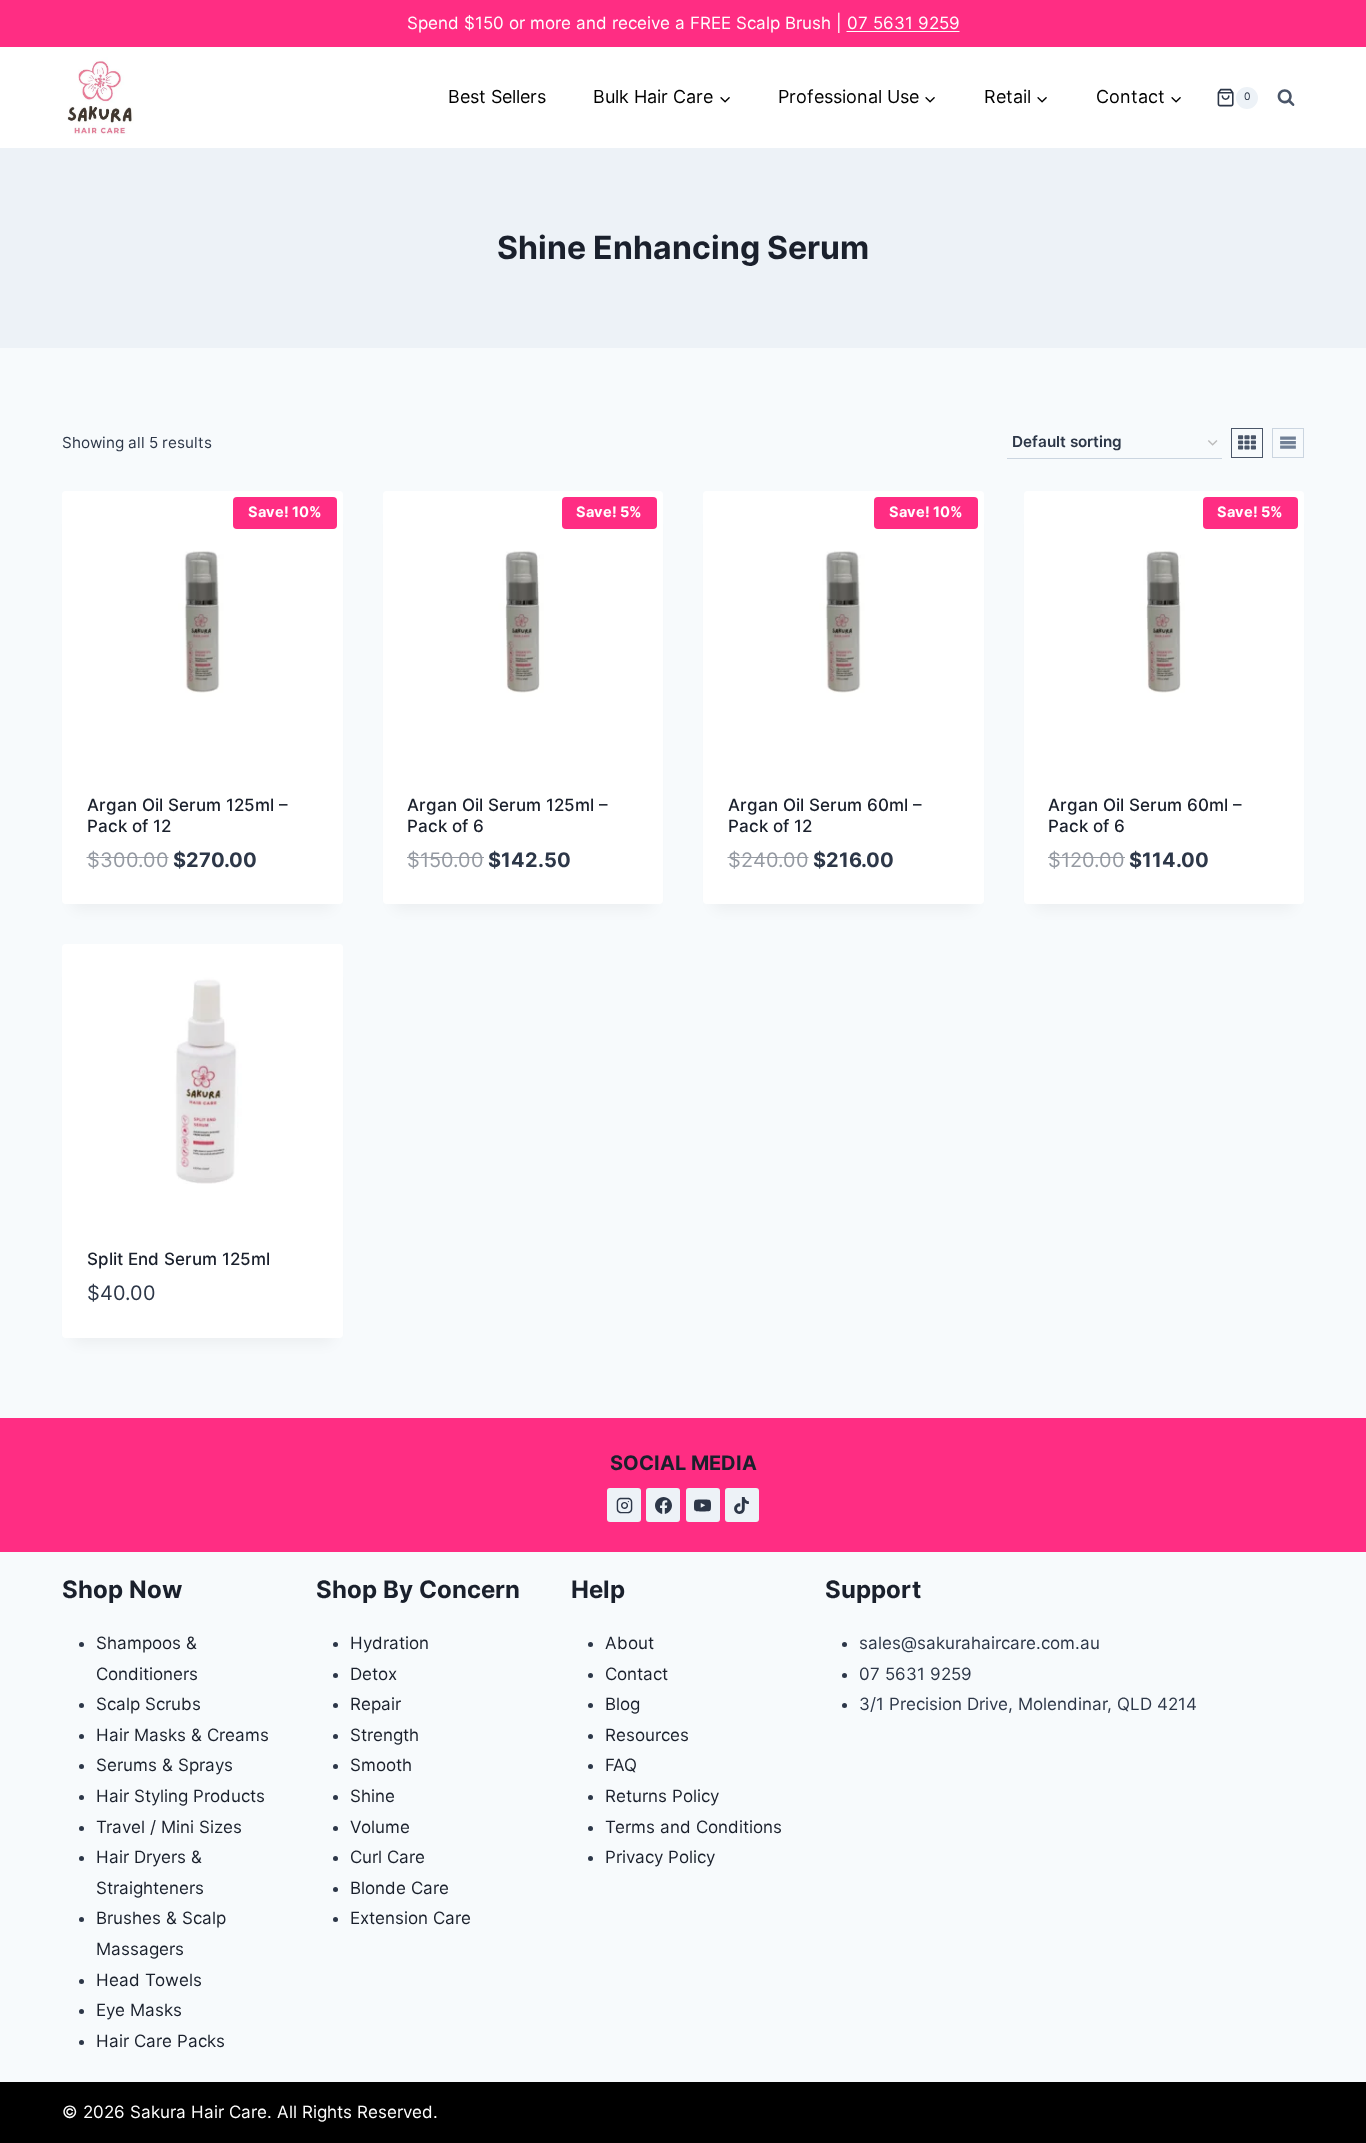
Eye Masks (139, 2010)
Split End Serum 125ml (178, 1259)
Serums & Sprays (164, 1765)
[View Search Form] (1286, 98)
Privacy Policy (660, 1857)
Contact (636, 1674)
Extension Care (410, 1918)
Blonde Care (399, 1888)
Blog (622, 1704)
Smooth (381, 1765)
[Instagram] (624, 1505)
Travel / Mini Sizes (169, 1827)
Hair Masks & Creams (182, 1735)
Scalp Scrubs (148, 1704)
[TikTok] (742, 1505)
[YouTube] (703, 1505)
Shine (372, 1796)
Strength (384, 1735)
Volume (380, 1827)
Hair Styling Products (180, 1796)
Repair (375, 1704)
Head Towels (149, 1980)
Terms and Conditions (693, 1827)
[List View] (1288, 443)
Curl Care (387, 1857)
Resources (647, 1735)
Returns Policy (662, 1796)
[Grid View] (1247, 443)
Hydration (389, 1643)
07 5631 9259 (903, 23)
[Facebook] (663, 1505)
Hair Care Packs (160, 2041)
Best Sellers (497, 96)
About (629, 1643)
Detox (373, 1674)
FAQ (621, 1765)
